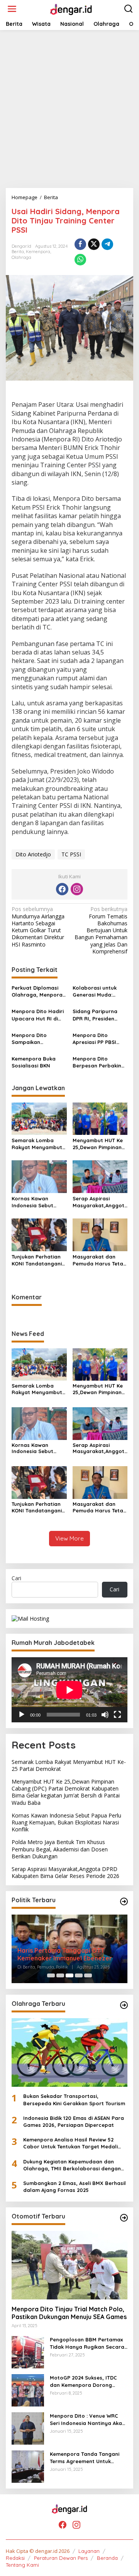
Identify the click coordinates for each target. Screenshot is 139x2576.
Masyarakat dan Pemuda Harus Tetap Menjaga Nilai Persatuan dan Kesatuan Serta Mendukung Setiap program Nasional (100, 1260)
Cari (16, 1578)
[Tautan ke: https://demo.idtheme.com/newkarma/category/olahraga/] (124, 2005)
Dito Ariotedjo (33, 854)
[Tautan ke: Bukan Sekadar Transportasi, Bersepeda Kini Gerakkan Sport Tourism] (69, 2052)
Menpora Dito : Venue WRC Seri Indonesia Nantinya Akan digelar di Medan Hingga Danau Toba (87, 2419)
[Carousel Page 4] (79, 1975)
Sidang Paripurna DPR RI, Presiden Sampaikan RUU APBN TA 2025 (95, 1015)
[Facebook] (62, 889)
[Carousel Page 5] (88, 1975)
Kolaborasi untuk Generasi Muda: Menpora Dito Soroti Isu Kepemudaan (99, 991)
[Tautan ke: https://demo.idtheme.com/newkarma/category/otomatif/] (124, 2218)
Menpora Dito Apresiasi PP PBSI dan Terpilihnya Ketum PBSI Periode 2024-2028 (98, 1039)
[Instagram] (77, 889)
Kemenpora (38, 252)
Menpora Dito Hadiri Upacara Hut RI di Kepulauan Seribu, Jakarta (38, 1015)
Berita (18, 252)
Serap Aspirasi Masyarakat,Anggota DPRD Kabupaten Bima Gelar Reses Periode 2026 (98, 1202)
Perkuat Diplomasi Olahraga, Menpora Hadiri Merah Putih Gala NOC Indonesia (37, 991)
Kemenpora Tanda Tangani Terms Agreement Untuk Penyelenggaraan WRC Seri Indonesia (85, 2458)
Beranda (107, 2558)
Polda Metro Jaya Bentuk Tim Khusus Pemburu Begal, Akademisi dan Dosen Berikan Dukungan (60, 1849)
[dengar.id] (71, 8)
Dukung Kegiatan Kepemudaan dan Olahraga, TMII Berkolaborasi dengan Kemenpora (72, 2165)
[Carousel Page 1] (51, 1975)
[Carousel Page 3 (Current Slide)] (69, 1975)
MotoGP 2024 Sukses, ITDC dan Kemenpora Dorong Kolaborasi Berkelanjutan (83, 2381)
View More (69, 1538)
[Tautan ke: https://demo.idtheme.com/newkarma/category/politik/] (124, 1901)
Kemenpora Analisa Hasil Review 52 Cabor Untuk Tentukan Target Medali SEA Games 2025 (70, 2143)
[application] (69, 1690)
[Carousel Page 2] (60, 1975)
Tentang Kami (22, 2565)
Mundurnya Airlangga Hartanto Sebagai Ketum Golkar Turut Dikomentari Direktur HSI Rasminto (38, 927)
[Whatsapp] (80, 260)
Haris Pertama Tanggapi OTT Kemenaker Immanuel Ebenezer (65, 1954)
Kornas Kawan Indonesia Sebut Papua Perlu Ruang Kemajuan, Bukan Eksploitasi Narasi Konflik (36, 1202)
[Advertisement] (69, 109)
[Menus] (12, 9)
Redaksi (15, 2558)
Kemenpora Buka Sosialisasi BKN (34, 1062)
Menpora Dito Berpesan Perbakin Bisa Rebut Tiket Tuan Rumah (97, 1062)
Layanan (89, 2551)
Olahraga (21, 257)
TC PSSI (71, 854)
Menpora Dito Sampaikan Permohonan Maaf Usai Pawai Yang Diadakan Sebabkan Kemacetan (37, 1039)
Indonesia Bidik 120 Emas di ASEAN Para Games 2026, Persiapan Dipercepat (74, 2121)
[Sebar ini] (80, 244)
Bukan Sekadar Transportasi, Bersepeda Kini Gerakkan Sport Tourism (74, 2099)
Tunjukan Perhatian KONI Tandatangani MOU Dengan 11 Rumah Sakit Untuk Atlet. (37, 1260)
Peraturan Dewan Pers (61, 2558)
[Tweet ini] (94, 244)
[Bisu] (105, 1715)
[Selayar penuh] (117, 1715)
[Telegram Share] (107, 244)
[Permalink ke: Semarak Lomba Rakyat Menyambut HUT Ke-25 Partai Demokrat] (39, 1118)
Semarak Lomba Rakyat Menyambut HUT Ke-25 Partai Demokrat (37, 1144)
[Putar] (22, 1715)
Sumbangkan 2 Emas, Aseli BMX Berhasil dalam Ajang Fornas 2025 (75, 2187)
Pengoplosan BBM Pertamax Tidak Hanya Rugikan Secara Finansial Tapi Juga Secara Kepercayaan (87, 2343)
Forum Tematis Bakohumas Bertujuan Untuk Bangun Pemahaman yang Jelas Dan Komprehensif (101, 930)
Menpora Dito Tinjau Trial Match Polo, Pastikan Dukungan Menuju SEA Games (69, 2313)
